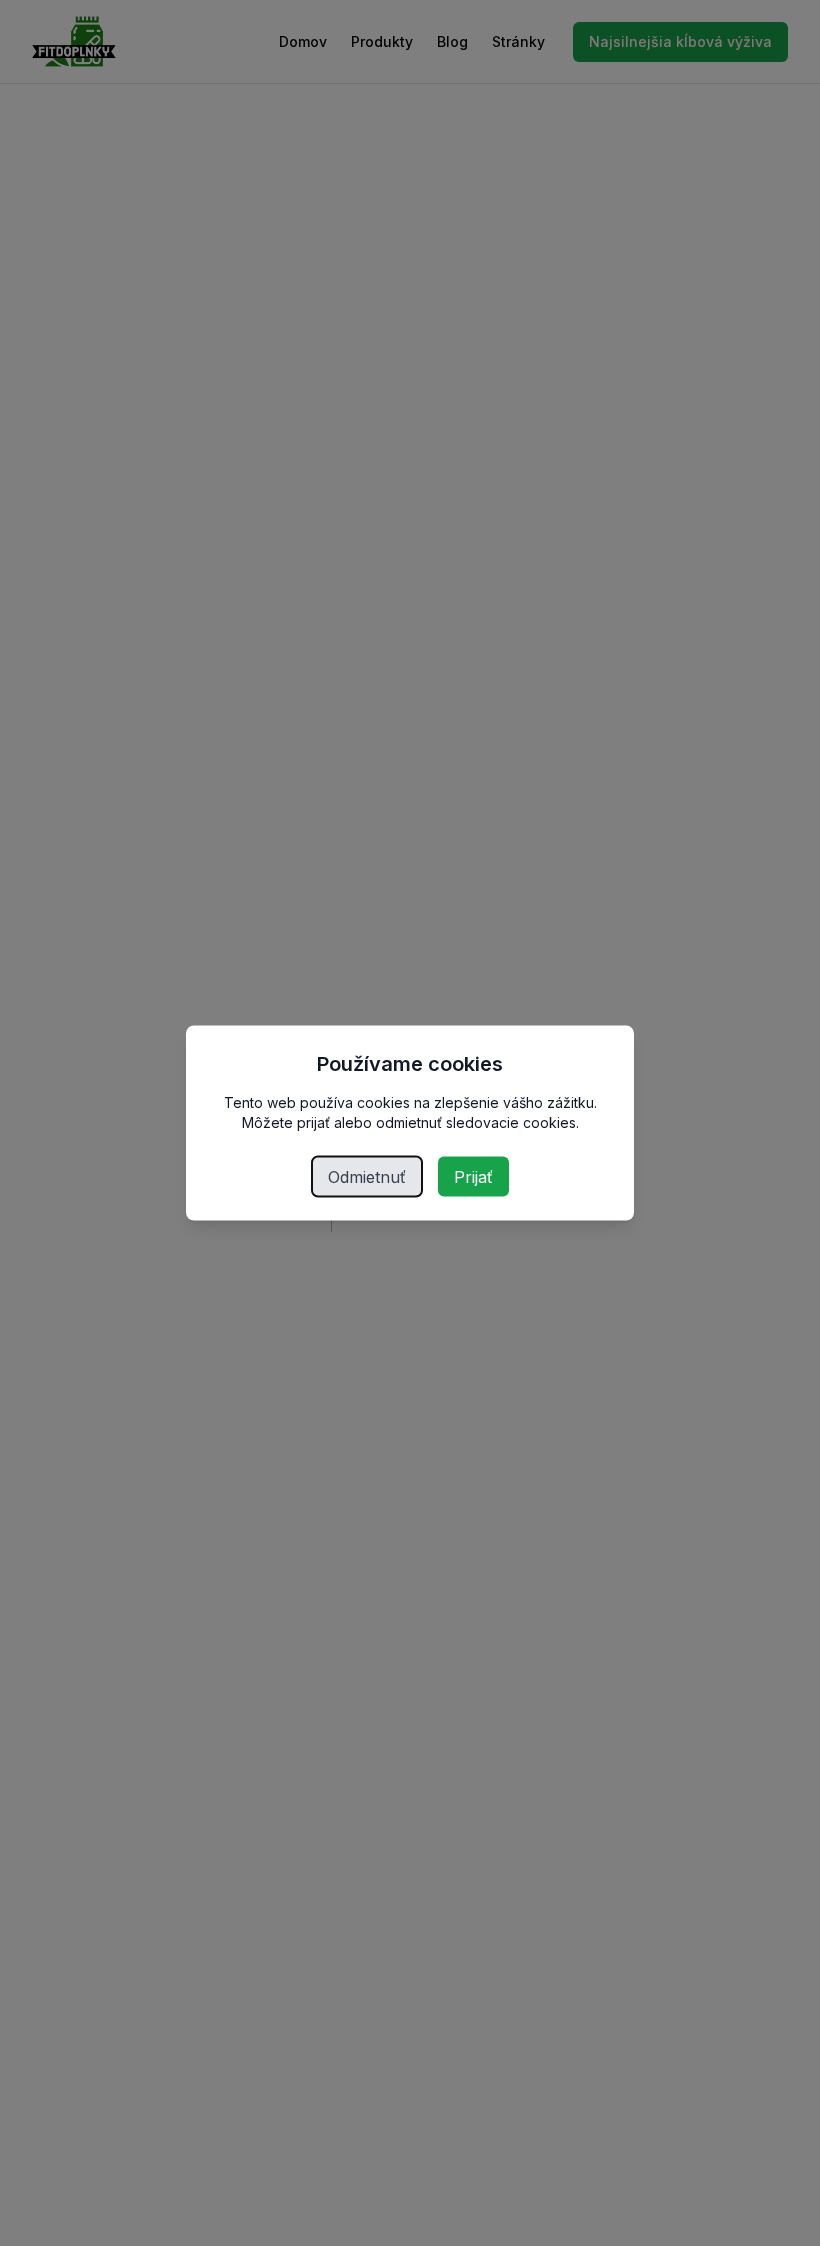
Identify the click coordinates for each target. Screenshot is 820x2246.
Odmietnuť (367, 1177)
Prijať (473, 1177)
